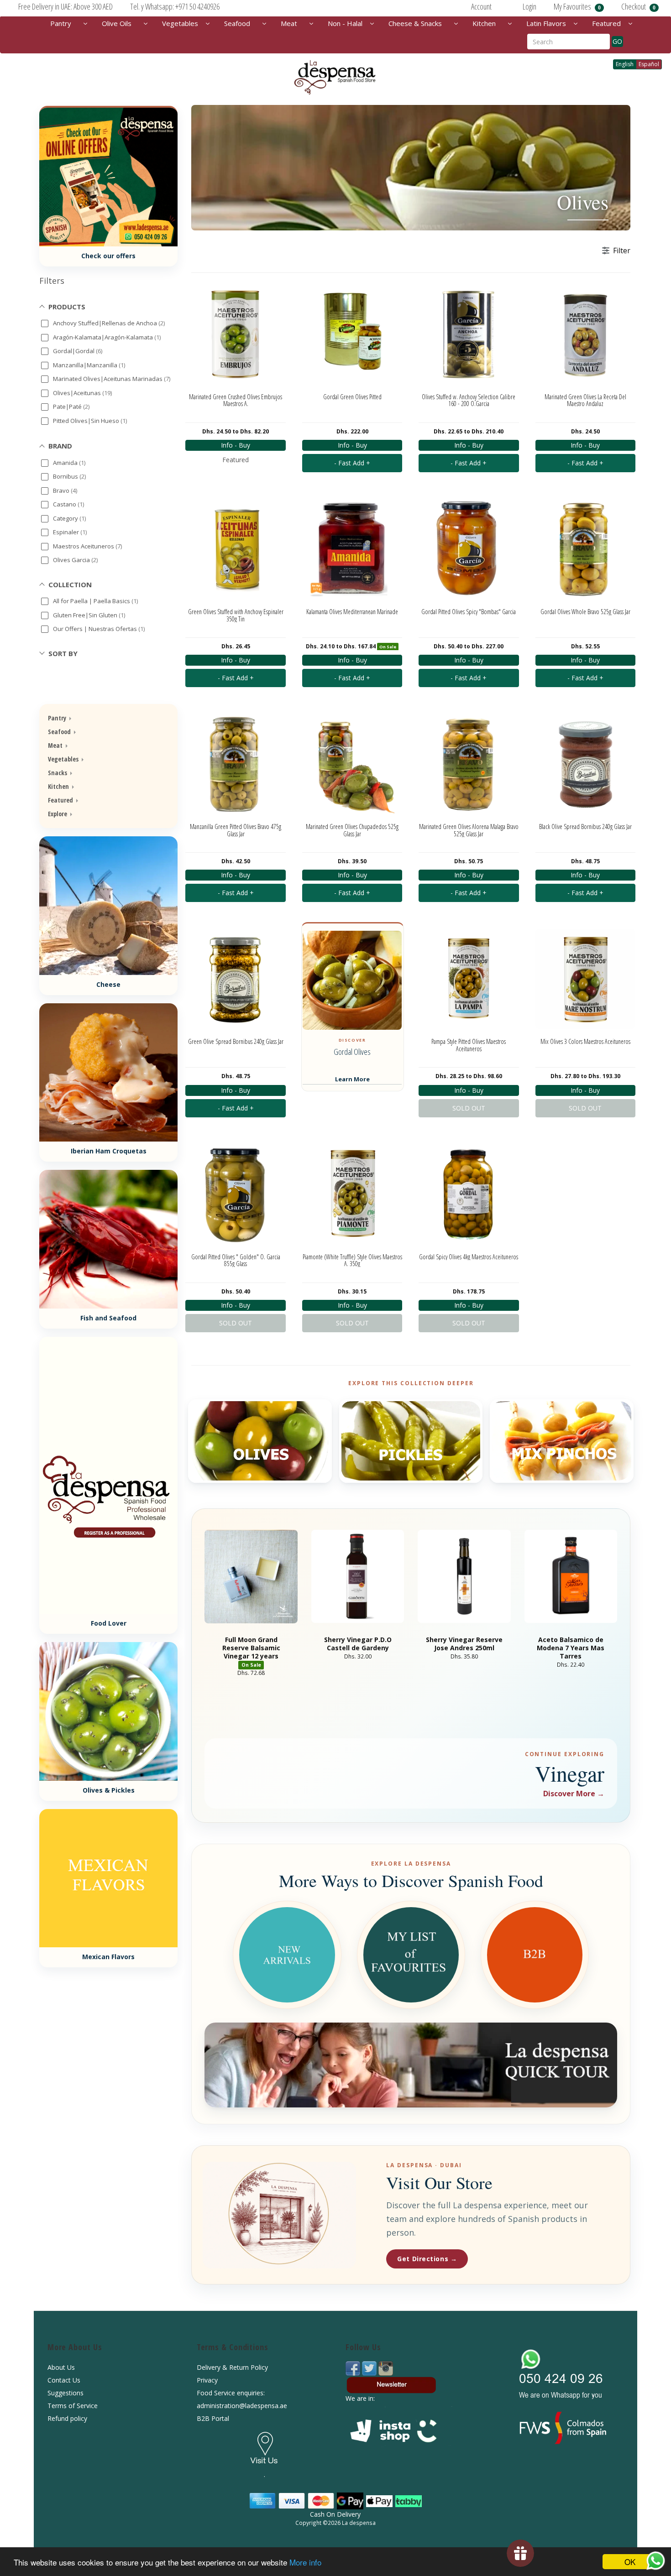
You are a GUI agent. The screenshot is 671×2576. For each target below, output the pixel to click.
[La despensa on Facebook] (354, 2368)
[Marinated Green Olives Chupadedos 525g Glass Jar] (352, 764)
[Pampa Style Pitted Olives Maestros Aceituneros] (469, 979)
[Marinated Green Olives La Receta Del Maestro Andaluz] (585, 334)
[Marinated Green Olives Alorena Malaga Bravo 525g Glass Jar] (469, 764)
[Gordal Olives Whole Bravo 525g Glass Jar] (585, 549)
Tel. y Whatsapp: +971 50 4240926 (175, 6)
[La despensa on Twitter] (370, 2368)
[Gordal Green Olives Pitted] (352, 334)
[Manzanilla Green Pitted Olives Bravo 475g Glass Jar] (235, 764)
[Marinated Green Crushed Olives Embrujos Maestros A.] (235, 334)
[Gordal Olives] (352, 980)
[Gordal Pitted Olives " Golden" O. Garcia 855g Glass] (235, 1194)
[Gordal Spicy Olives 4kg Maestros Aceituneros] (469, 1194)
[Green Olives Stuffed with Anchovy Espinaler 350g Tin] (235, 549)
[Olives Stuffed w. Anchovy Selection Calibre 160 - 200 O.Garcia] (469, 334)
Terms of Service (73, 2406)
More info (305, 2562)
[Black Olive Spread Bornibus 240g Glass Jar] (585, 764)
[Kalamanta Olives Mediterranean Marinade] (352, 549)
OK (630, 2562)
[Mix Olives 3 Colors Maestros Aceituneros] (585, 979)
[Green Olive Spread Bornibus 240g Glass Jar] (235, 979)
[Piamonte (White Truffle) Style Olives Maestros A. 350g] (352, 1194)
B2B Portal (213, 2418)
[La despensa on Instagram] (386, 2368)
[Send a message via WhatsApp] (656, 2561)
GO (617, 41)
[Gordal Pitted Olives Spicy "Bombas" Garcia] (469, 549)
